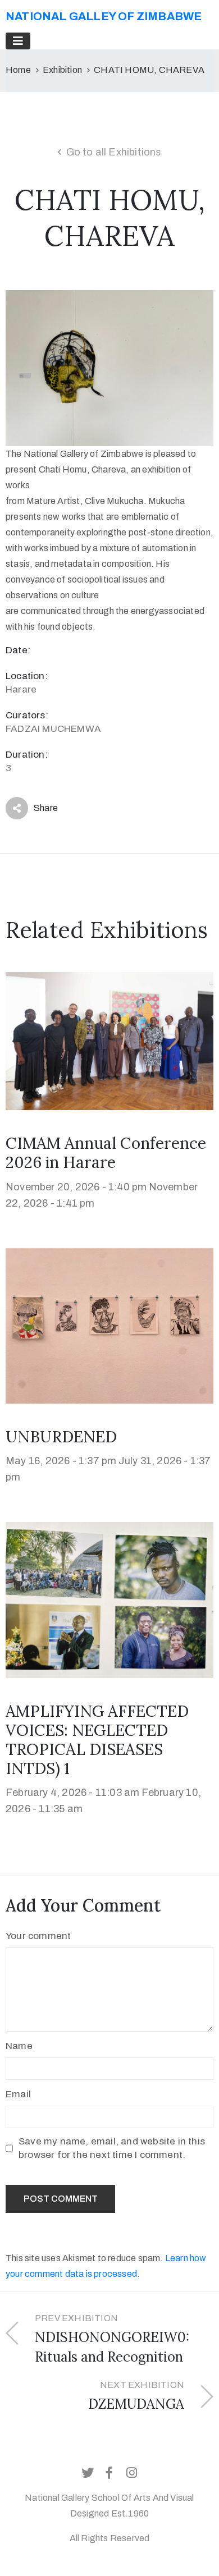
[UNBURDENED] (109, 1325)
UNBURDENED (61, 1437)
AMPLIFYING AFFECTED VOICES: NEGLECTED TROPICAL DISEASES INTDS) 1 (97, 1740)
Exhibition (62, 70)
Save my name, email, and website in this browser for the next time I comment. (112, 2148)
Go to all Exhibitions (114, 152)
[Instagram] (131, 2473)
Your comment (38, 1936)
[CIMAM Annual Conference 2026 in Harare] (109, 1040)
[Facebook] (109, 2473)
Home (18, 70)
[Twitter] (88, 2473)
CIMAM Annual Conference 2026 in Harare (106, 1153)
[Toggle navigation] (18, 41)
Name (19, 2046)
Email (18, 2094)
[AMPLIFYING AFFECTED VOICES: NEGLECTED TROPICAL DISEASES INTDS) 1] (109, 1599)
